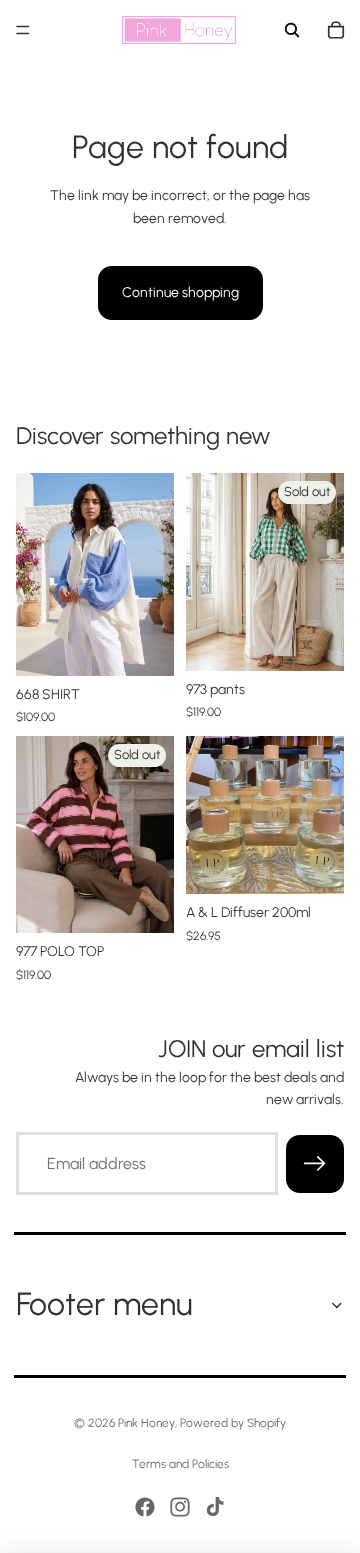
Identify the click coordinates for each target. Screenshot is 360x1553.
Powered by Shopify (233, 1423)
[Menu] (23, 30)
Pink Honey (146, 1423)
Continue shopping (180, 292)
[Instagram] (180, 1507)
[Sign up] (315, 1163)
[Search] (292, 30)
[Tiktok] (215, 1507)
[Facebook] (145, 1507)
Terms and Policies (180, 1464)
